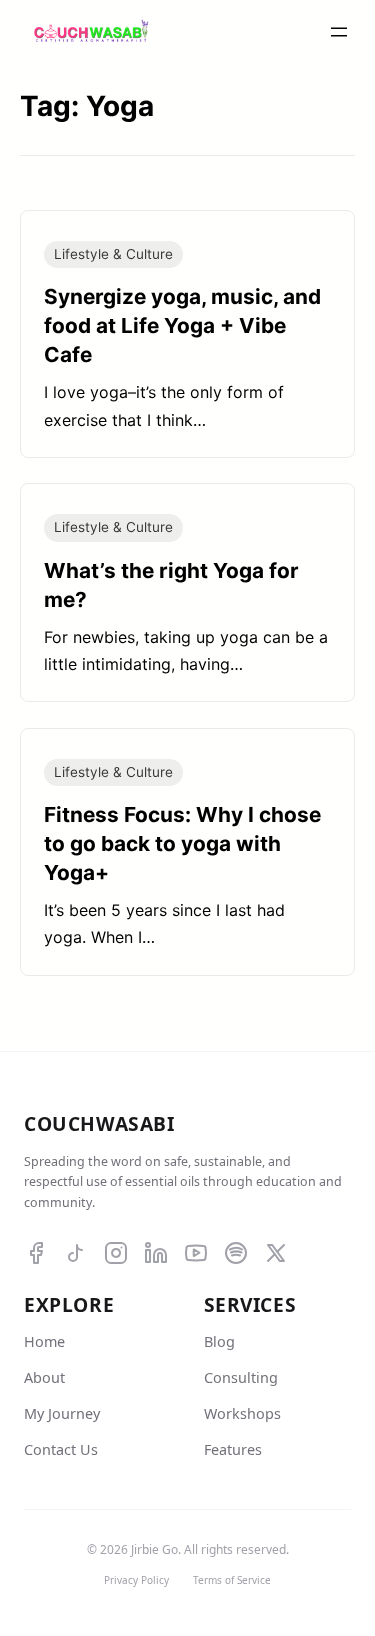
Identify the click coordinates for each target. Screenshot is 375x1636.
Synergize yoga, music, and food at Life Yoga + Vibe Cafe (182, 325)
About (44, 1377)
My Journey (62, 1413)
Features (233, 1449)
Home (44, 1341)
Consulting (241, 1377)
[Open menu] (339, 32)
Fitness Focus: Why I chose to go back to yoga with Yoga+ (182, 843)
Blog (219, 1341)
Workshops (242, 1413)
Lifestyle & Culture (113, 254)
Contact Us (61, 1449)
